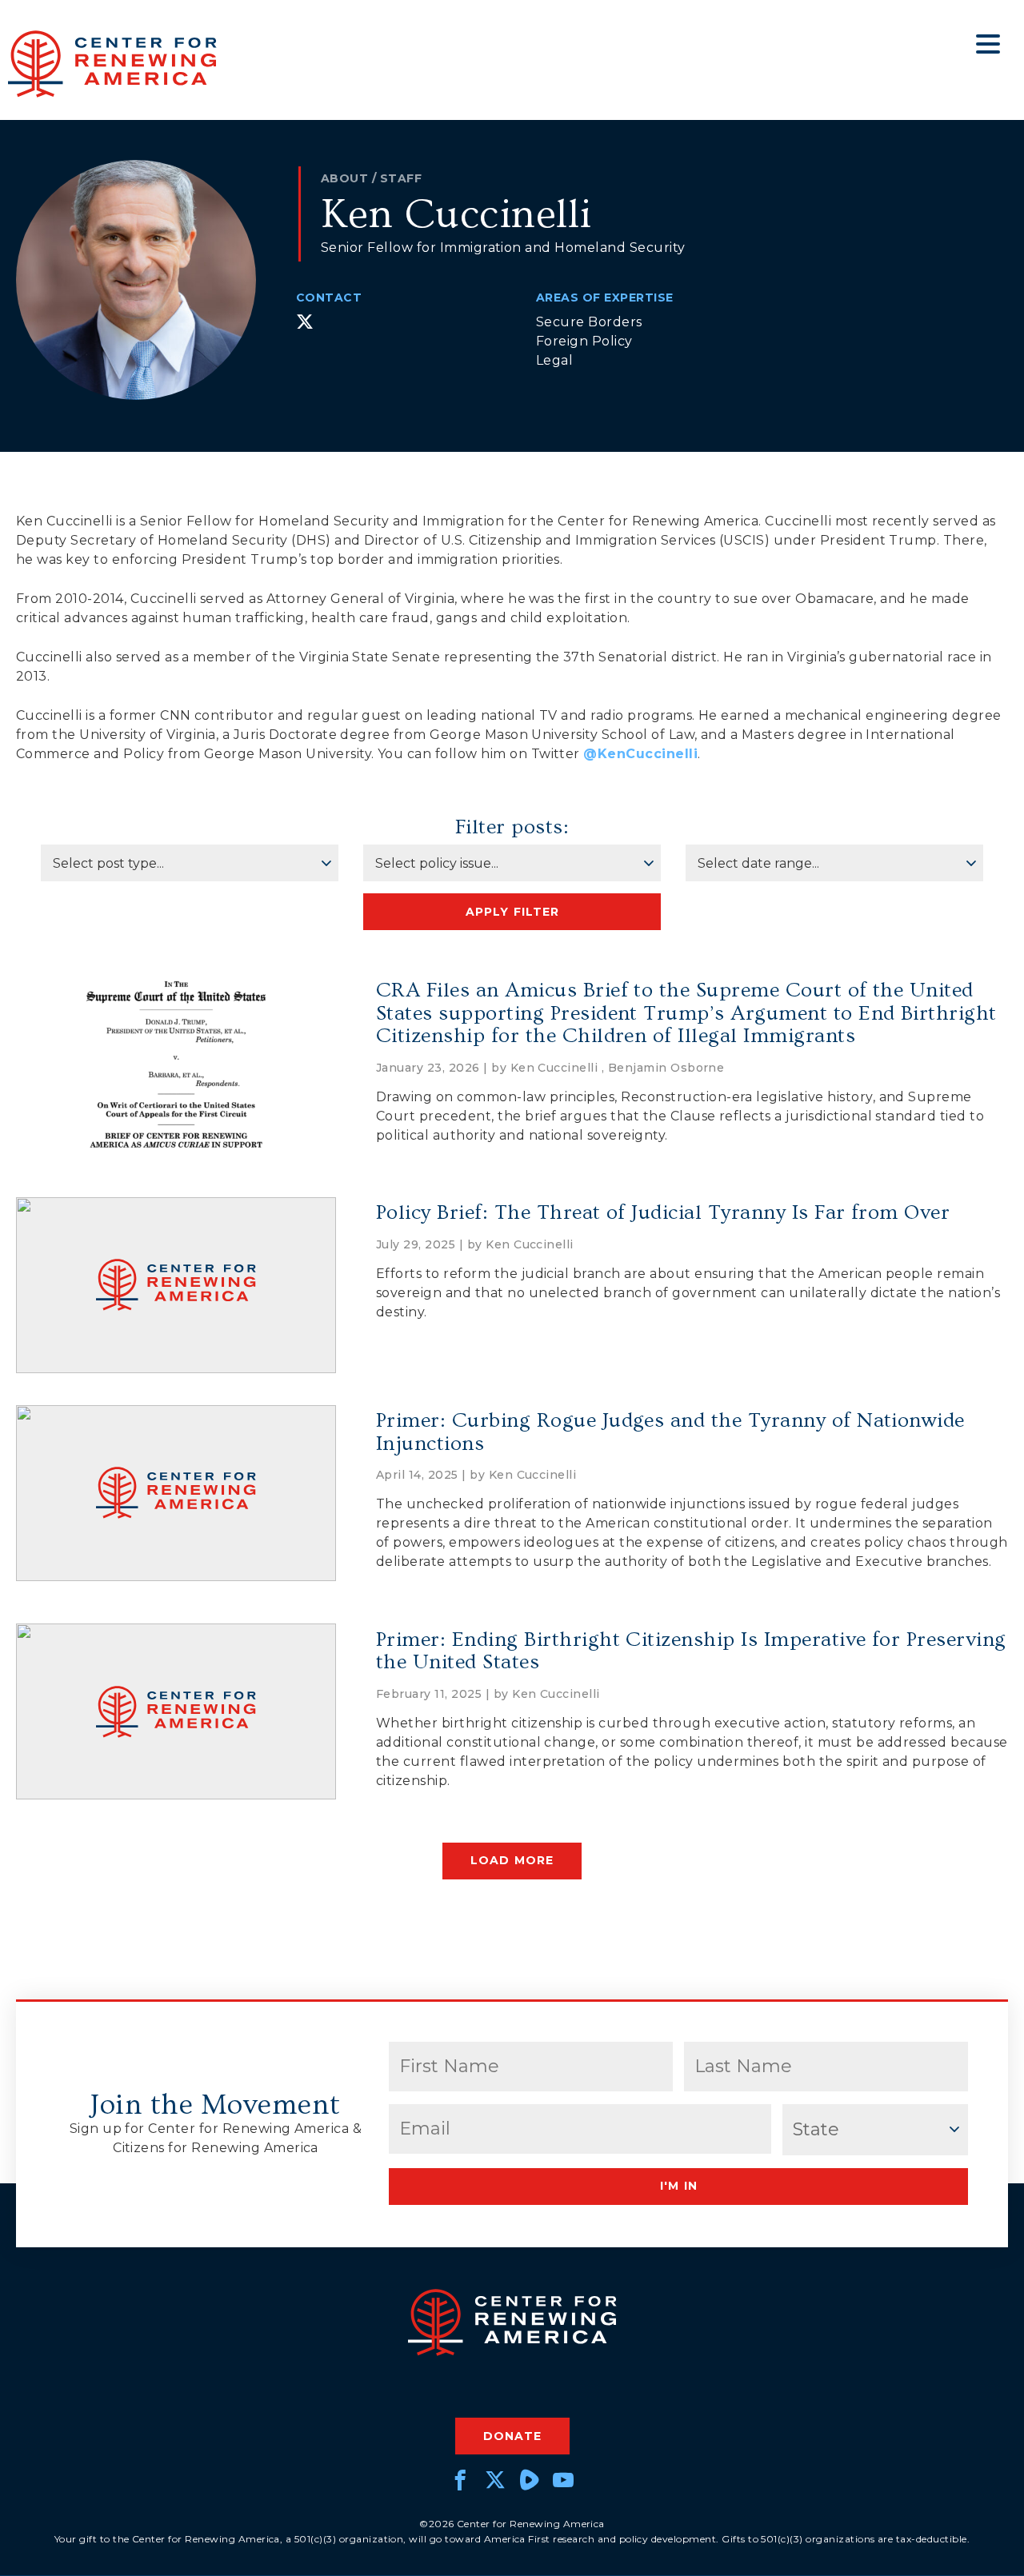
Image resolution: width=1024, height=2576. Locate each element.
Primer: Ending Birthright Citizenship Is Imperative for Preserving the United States (691, 1651)
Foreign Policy (584, 341)
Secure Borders (589, 322)
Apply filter (512, 912)
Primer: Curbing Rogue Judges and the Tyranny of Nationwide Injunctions (670, 1432)
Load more (512, 1860)
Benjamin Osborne (666, 1068)
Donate (512, 2436)
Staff (401, 178)
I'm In (679, 2186)
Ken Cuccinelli (554, 1068)
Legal (554, 360)
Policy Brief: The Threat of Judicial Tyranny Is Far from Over (663, 1213)
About (344, 178)
